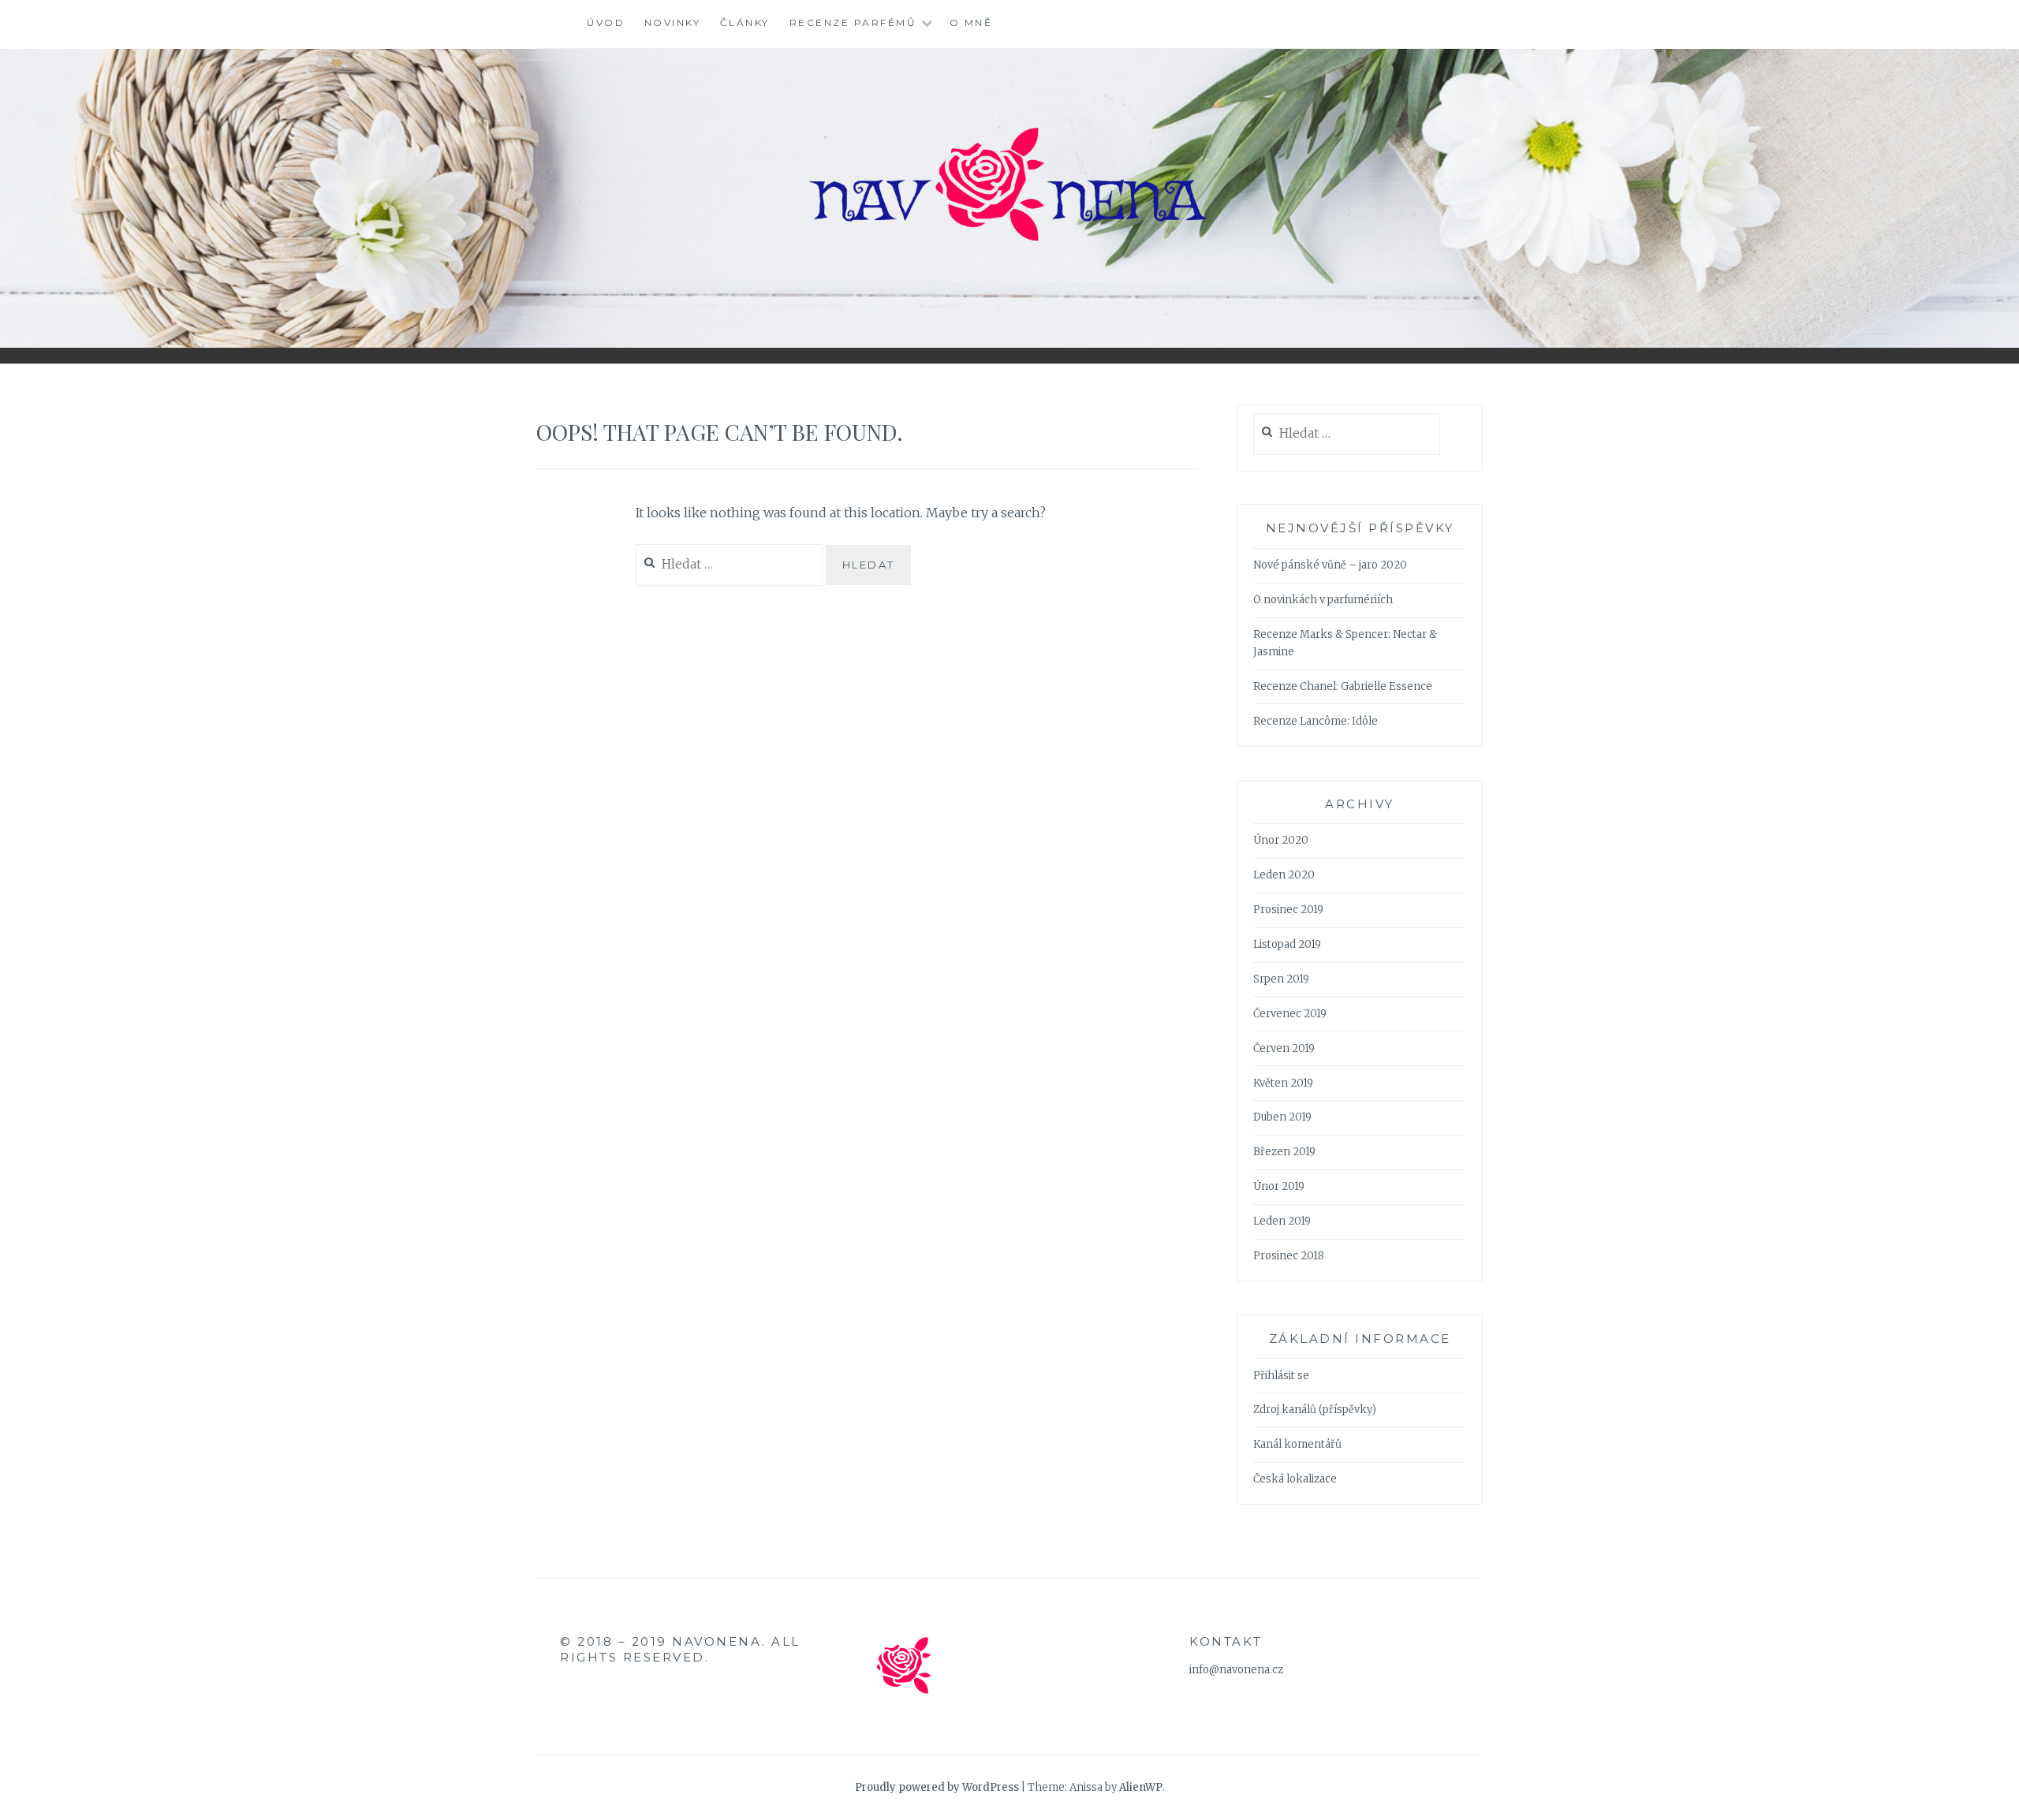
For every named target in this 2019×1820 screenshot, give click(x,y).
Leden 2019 (1282, 1221)
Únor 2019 (1279, 1186)
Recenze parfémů (853, 22)
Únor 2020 (1281, 840)
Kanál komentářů (1297, 1444)
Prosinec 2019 (1288, 910)
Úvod (606, 22)
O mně (971, 22)
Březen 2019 (1284, 1152)
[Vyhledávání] (1347, 434)
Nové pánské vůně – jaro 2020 (1330, 565)
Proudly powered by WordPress (937, 1787)
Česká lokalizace (1295, 1479)
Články (745, 22)
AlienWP (1141, 1787)
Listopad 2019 (1287, 944)
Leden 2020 (1284, 875)
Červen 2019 (1284, 1048)
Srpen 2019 (1281, 979)
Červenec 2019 (1290, 1014)
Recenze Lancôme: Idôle (1316, 721)
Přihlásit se (1281, 1376)
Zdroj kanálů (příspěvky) (1315, 1410)
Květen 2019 (1283, 1083)
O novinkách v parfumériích (1323, 600)
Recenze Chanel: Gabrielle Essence (1343, 686)
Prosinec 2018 (1289, 1256)
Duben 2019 (1282, 1117)
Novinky (673, 22)
